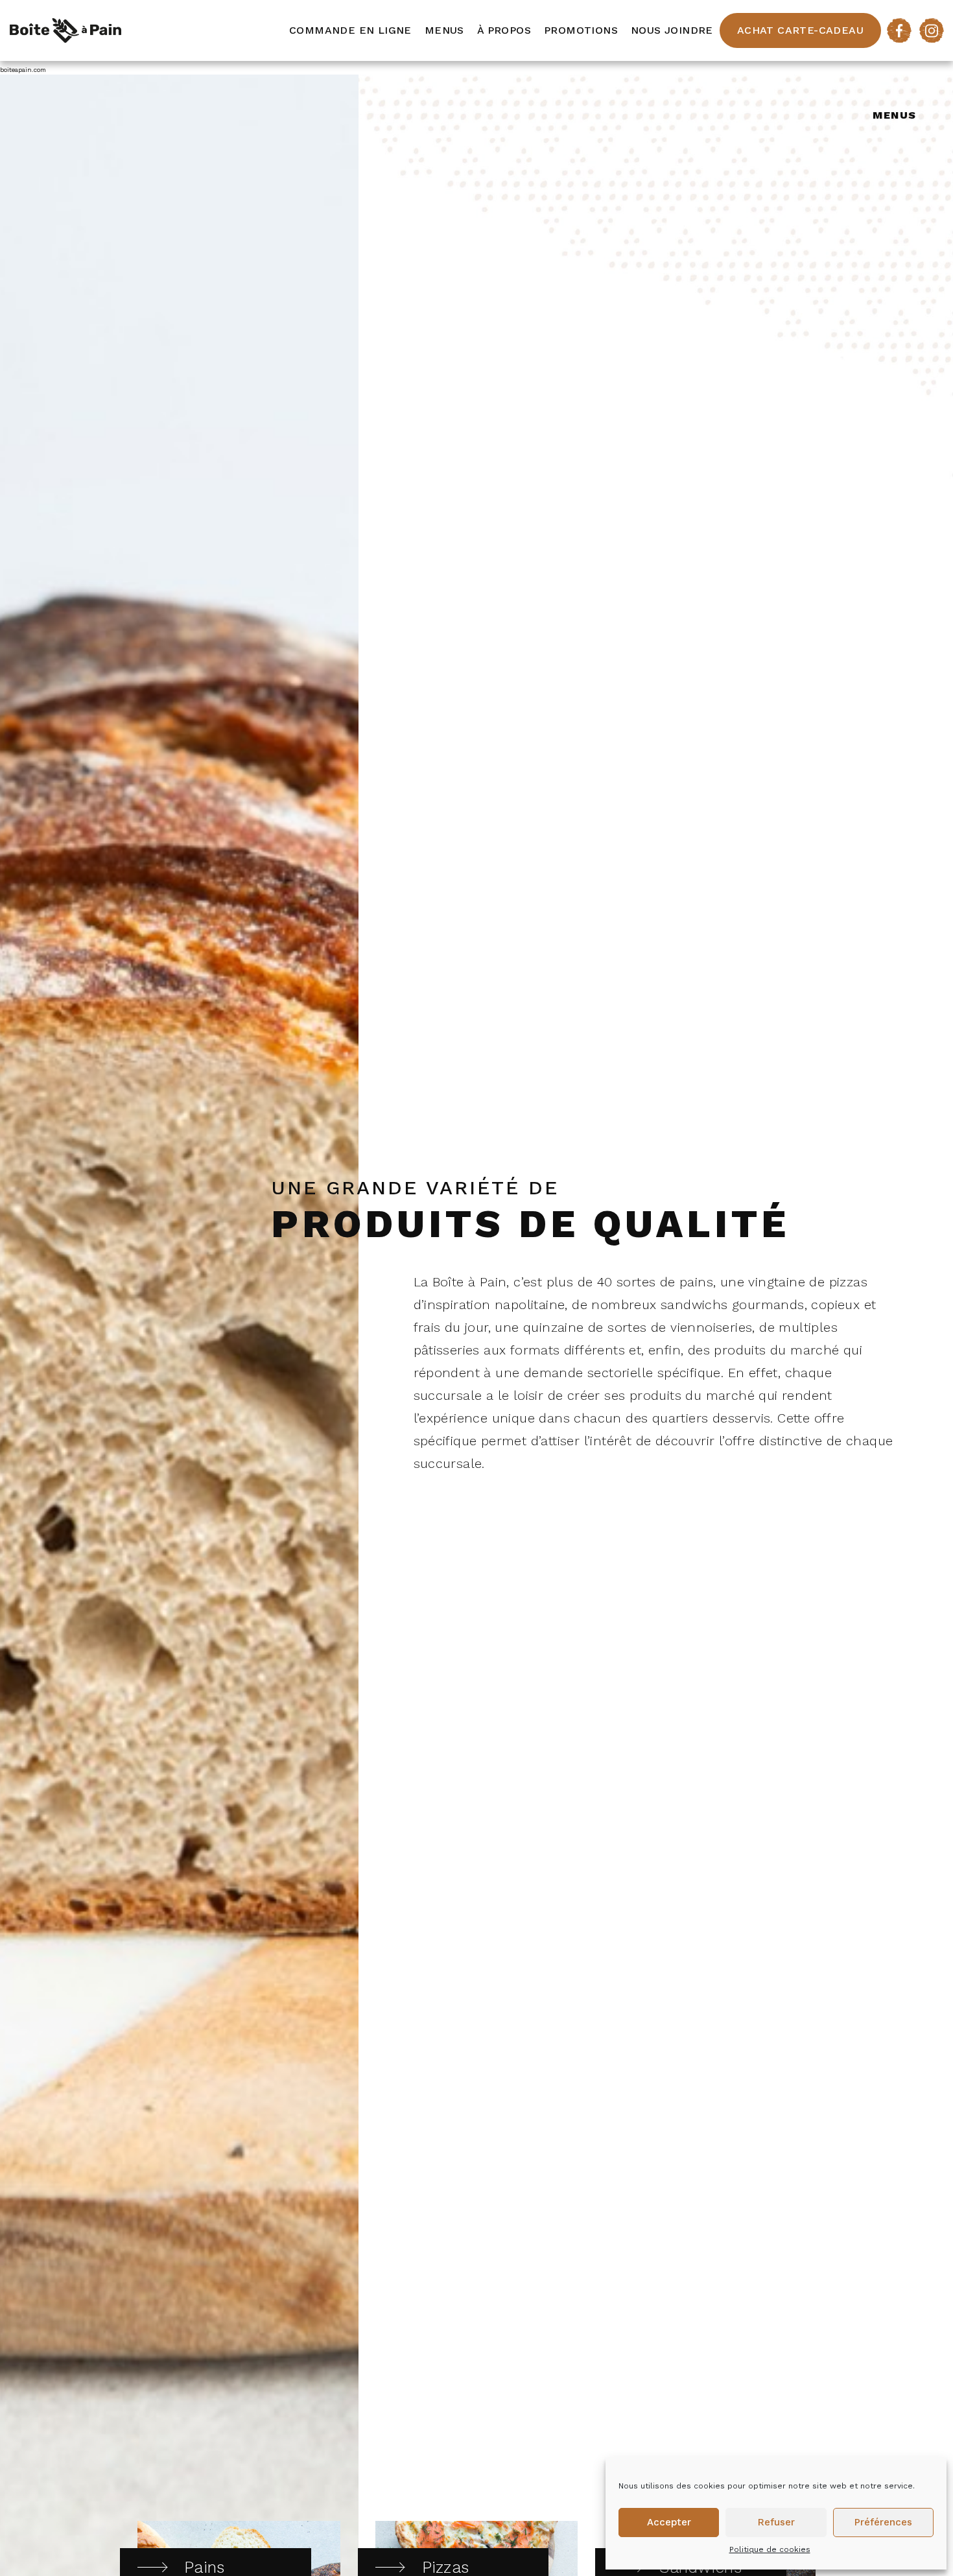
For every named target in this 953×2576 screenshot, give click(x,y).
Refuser (776, 2522)
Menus (444, 30)
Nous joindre (672, 30)
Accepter (669, 2522)
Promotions (581, 30)
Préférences (883, 2522)
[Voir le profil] (899, 30)
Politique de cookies (770, 2549)
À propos (504, 30)
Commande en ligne (350, 30)
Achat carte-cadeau (800, 30)
